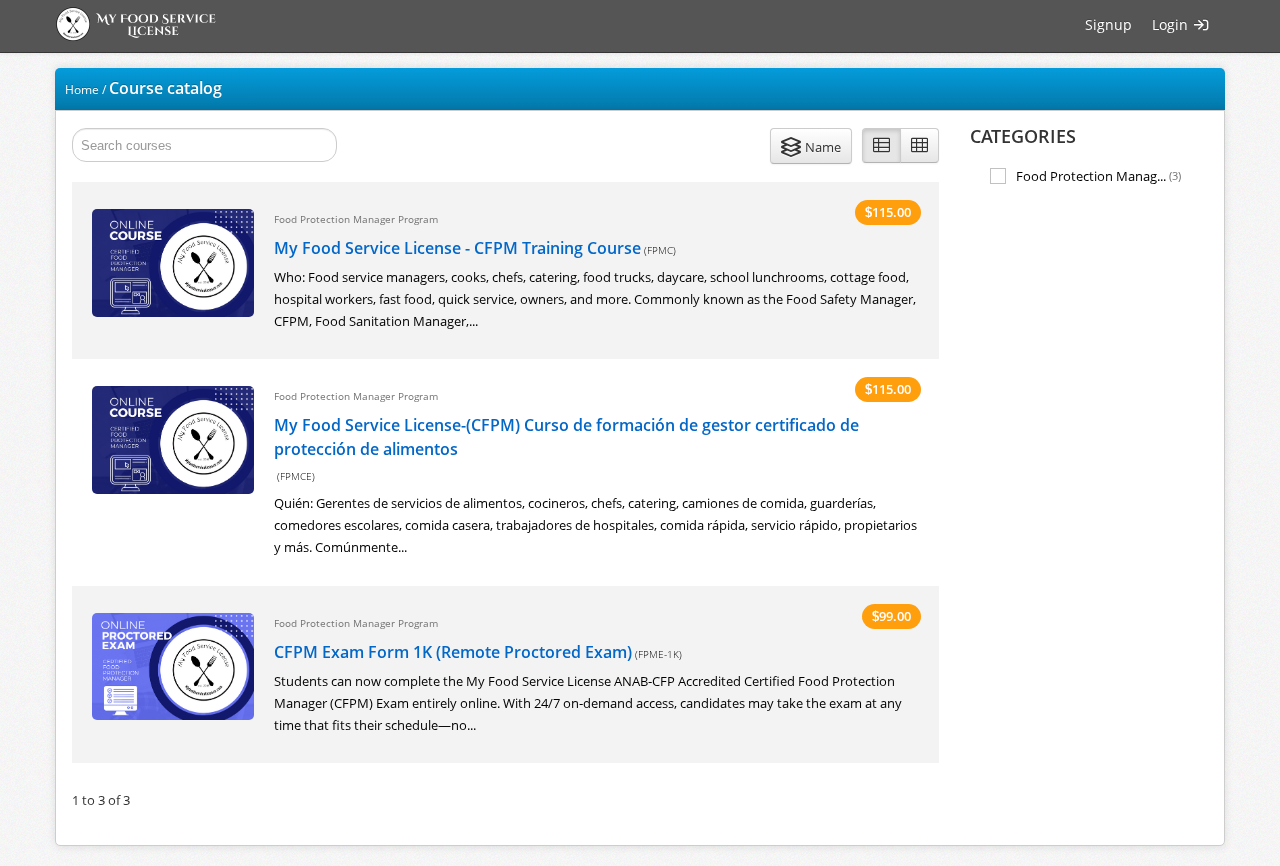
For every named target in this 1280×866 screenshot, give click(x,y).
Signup (1108, 24)
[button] (811, 146)
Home (82, 89)
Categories (1023, 136)
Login (1172, 24)
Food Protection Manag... (1098, 176)
